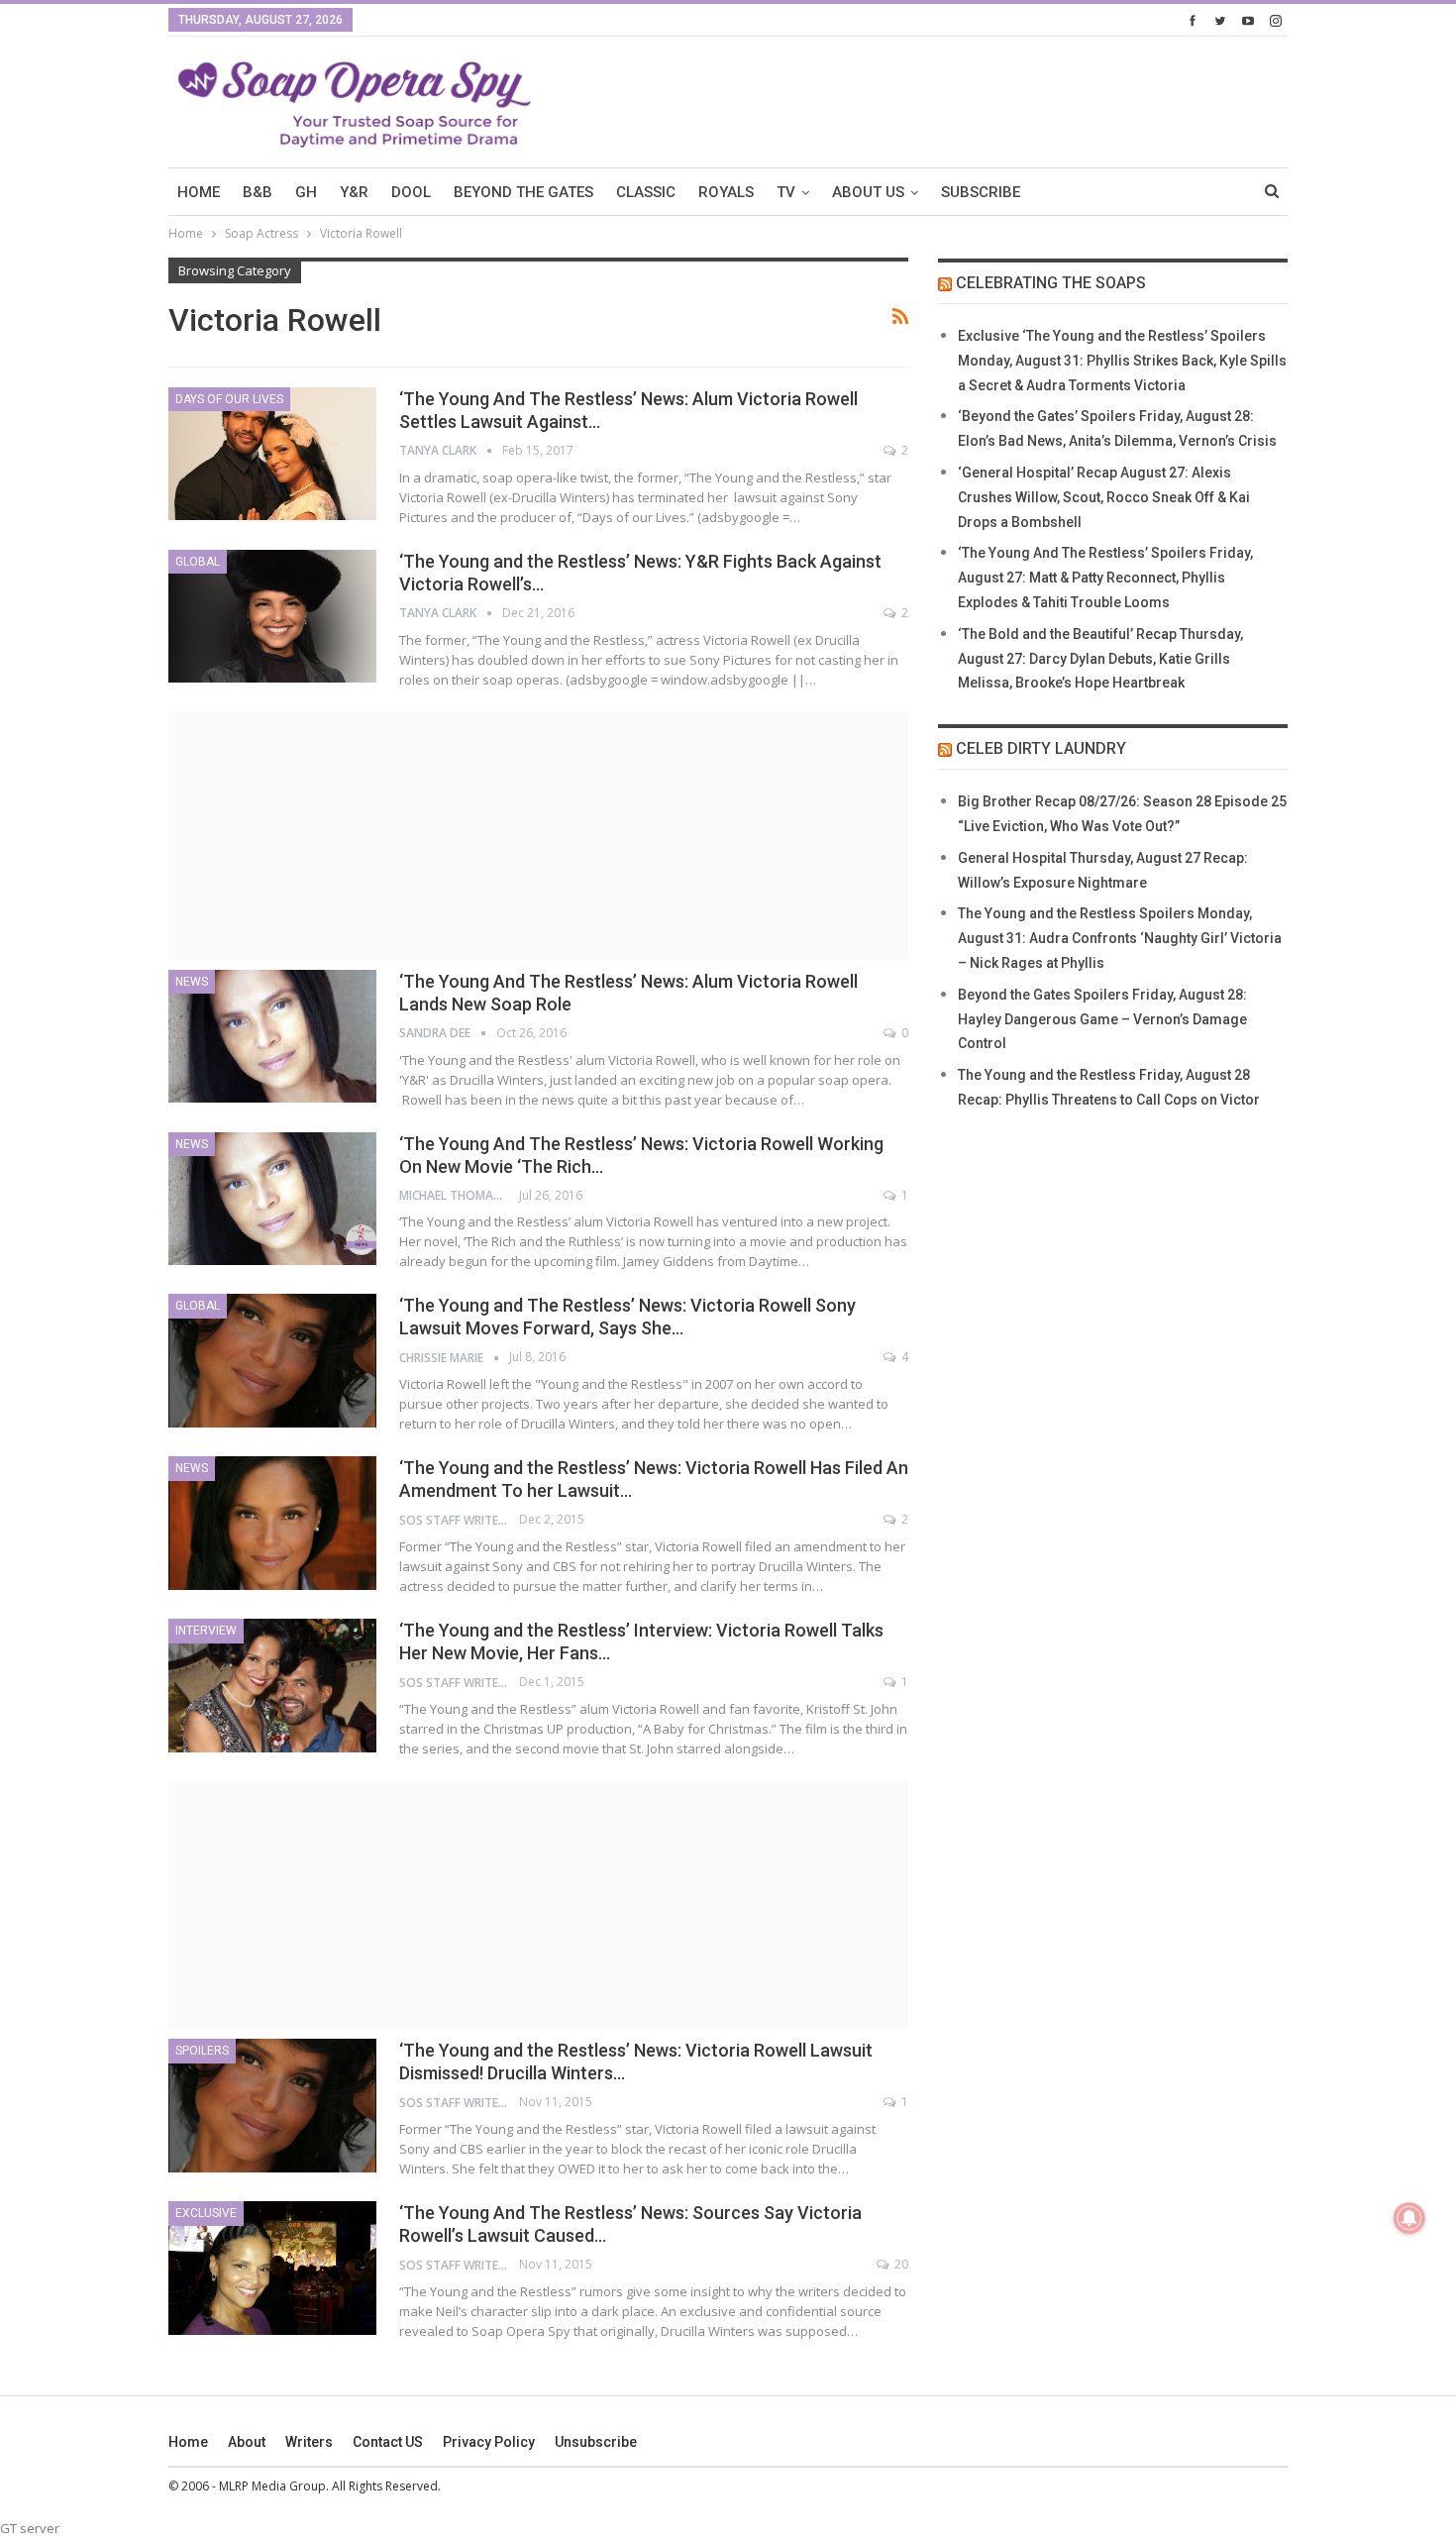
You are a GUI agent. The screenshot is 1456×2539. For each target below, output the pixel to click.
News (192, 982)
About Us (868, 192)
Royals (726, 192)
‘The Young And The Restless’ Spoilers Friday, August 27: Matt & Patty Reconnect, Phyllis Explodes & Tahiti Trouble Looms (1105, 578)
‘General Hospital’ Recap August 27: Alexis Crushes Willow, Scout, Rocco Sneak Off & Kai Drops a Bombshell (1104, 497)
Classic (646, 192)
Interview (206, 1631)
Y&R (354, 192)
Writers (309, 2442)
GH (306, 192)
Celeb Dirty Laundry (1041, 748)
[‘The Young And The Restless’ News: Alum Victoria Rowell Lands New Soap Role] (272, 1036)
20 (900, 2264)
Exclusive (206, 2213)
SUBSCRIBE (981, 192)
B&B (258, 192)
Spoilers (202, 2051)
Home (188, 2442)
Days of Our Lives (229, 399)
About (247, 2442)
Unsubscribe (596, 2442)
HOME (199, 192)
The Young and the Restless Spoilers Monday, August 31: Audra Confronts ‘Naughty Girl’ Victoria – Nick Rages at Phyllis (1120, 938)
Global (198, 562)
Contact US (388, 2442)
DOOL (411, 192)
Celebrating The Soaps (1051, 283)
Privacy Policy (489, 2442)
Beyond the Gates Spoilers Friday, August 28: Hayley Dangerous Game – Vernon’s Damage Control (1102, 1019)
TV (786, 192)
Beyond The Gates (523, 192)
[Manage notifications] (1409, 2218)
